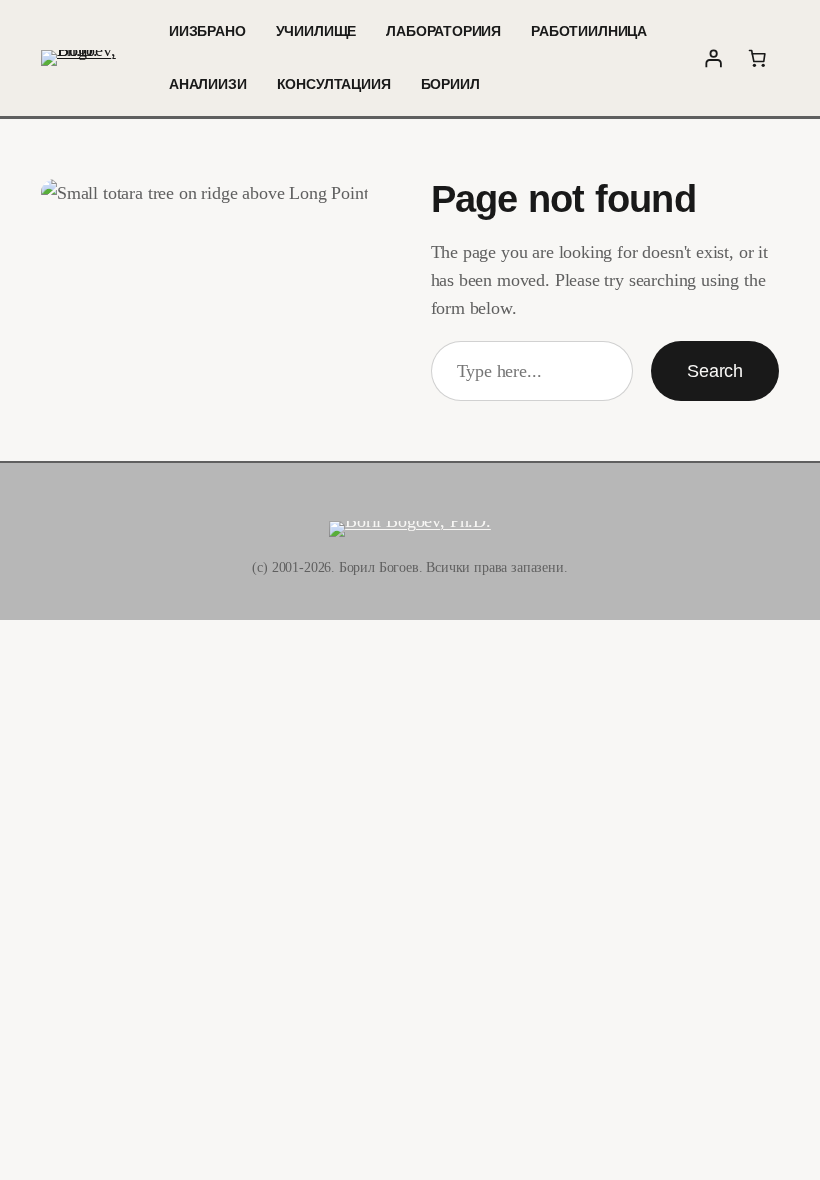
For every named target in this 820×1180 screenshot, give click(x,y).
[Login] (713, 58)
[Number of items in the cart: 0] (757, 58)
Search (715, 371)
